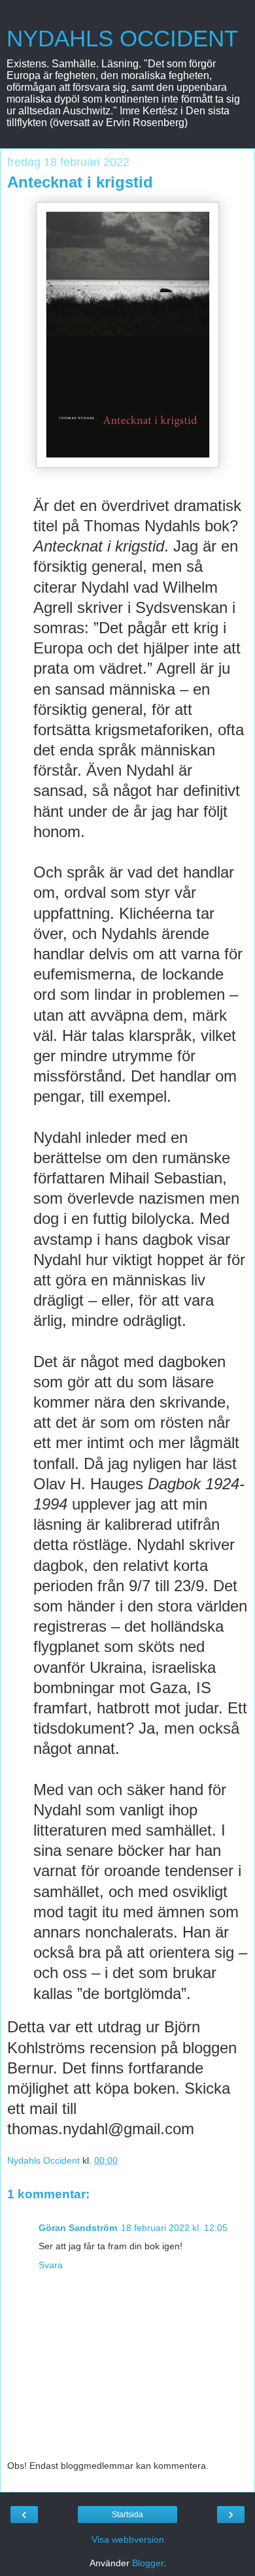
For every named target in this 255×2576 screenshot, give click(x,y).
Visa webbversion (128, 2539)
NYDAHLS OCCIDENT (122, 39)
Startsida (127, 2515)
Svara (51, 2265)
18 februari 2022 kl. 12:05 (174, 2228)
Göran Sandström (78, 2228)
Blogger (148, 2563)
